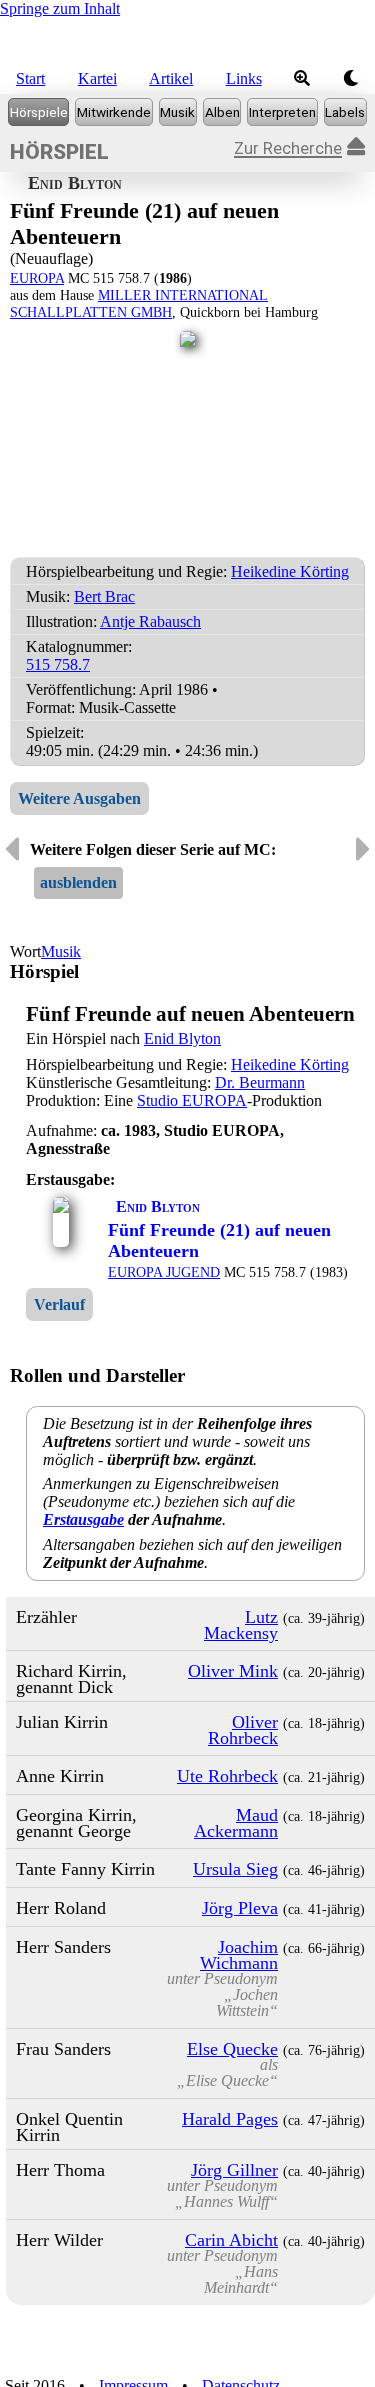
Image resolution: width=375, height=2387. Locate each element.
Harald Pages (230, 2119)
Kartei (97, 78)
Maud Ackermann (236, 1823)
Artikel (171, 78)
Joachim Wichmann (239, 1955)
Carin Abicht (231, 2240)
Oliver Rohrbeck (243, 1730)
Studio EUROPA (192, 1100)
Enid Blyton (182, 1038)
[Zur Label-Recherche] (345, 112)
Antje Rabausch (150, 621)
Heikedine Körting (290, 571)
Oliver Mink (233, 1671)
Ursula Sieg (235, 1869)
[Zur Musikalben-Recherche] (222, 112)
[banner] (187, 41)
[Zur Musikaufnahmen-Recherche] (178, 112)
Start (30, 78)
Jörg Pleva (240, 1908)
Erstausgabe (83, 1519)
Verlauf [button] (59, 1304)
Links (244, 78)
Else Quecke (232, 2049)
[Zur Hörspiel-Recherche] (38, 112)
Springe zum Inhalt (60, 8)
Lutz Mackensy (241, 1625)
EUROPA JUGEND (164, 1272)
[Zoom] (302, 79)
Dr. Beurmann (260, 1082)
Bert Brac (104, 596)
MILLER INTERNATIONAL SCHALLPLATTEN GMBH (139, 303)
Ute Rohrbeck (227, 1776)
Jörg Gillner (234, 2170)
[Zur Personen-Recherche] (113, 112)
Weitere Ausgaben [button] (79, 798)
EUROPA (37, 278)
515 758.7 (58, 664)
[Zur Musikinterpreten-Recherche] (282, 112)
